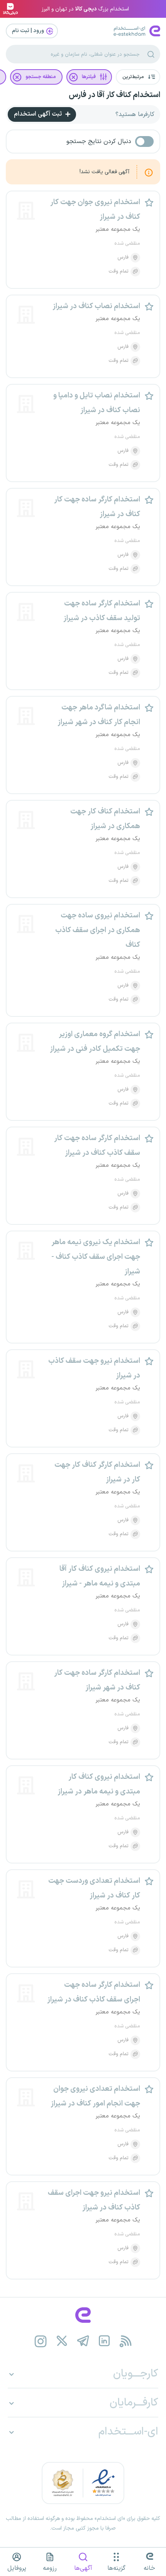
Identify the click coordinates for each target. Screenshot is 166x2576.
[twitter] (62, 2341)
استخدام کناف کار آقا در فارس (114, 95)
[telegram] (83, 2341)
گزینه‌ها (116, 2568)
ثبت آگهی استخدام (39, 114)
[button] (138, 77)
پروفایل (17, 2568)
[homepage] (83, 2315)
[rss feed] (126, 2341)
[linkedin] (104, 2341)
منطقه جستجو (41, 77)
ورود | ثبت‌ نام (29, 31)
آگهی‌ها (83, 2568)
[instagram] (41, 2341)
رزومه (50, 2568)
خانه (149, 2568)
